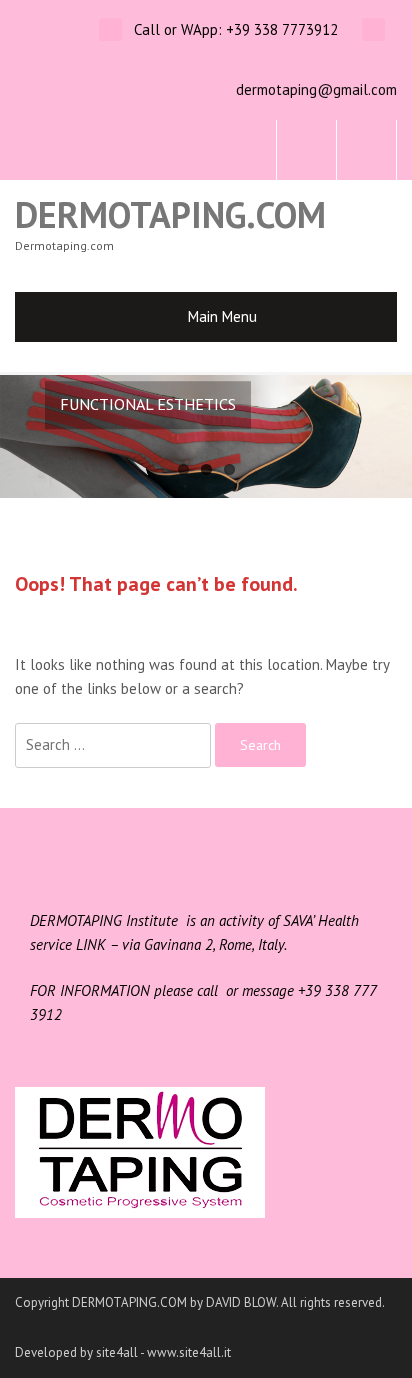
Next (382, 436)
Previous (30, 436)
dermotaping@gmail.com (316, 89)
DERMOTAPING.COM (170, 214)
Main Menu (222, 316)
